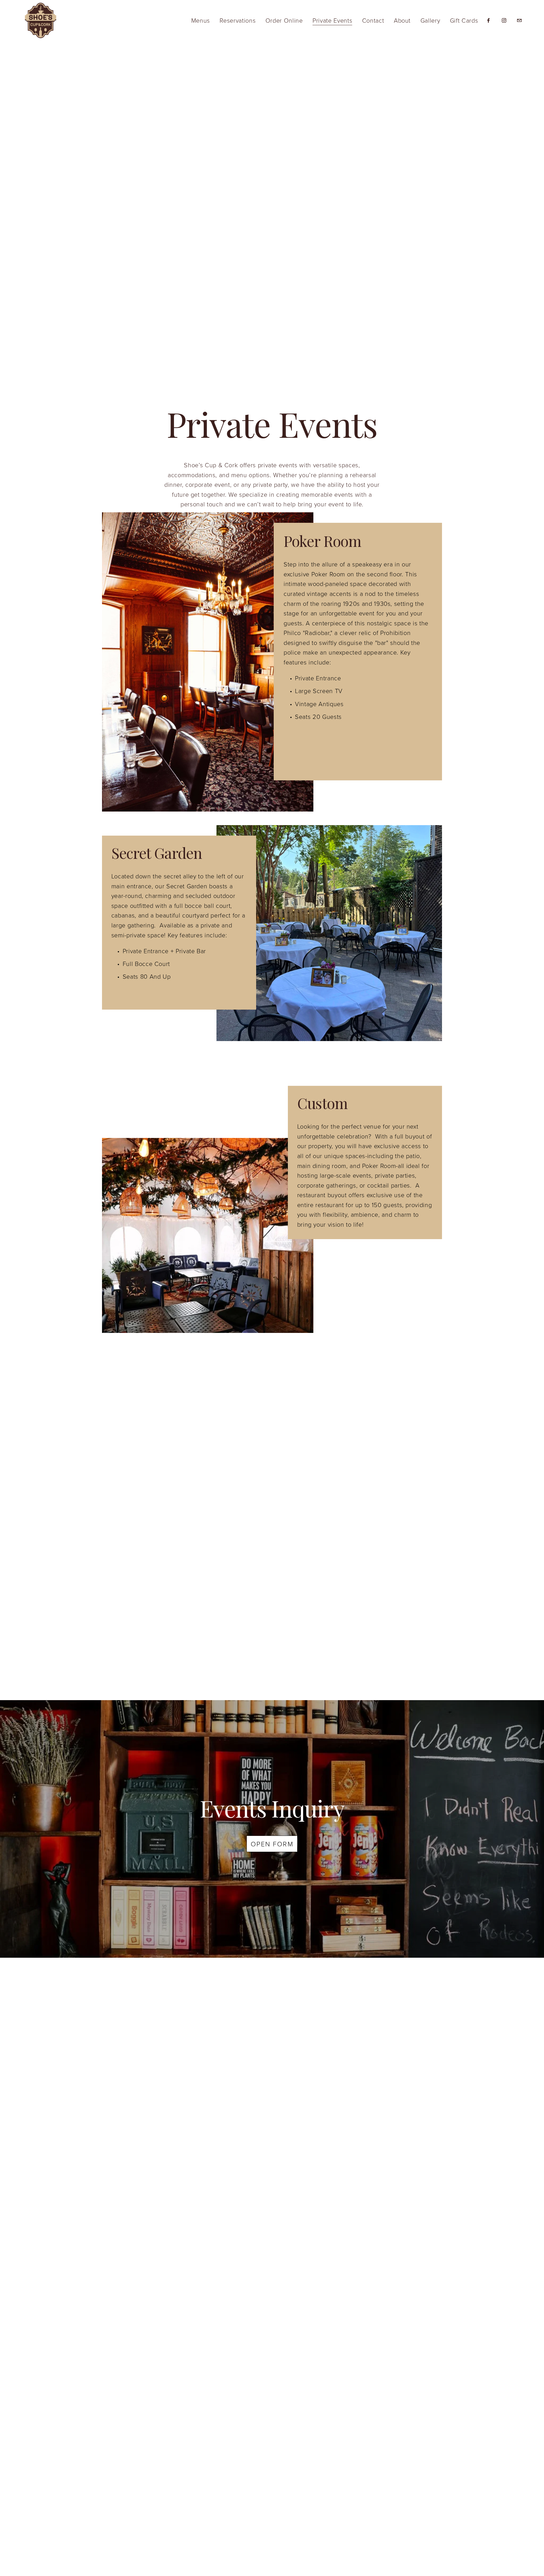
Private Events (332, 20)
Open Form (272, 1844)
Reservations (238, 20)
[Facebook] (488, 20)
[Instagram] (504, 20)
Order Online (284, 20)
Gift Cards (464, 20)
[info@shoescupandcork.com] (519, 20)
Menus (201, 20)
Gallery (430, 20)
